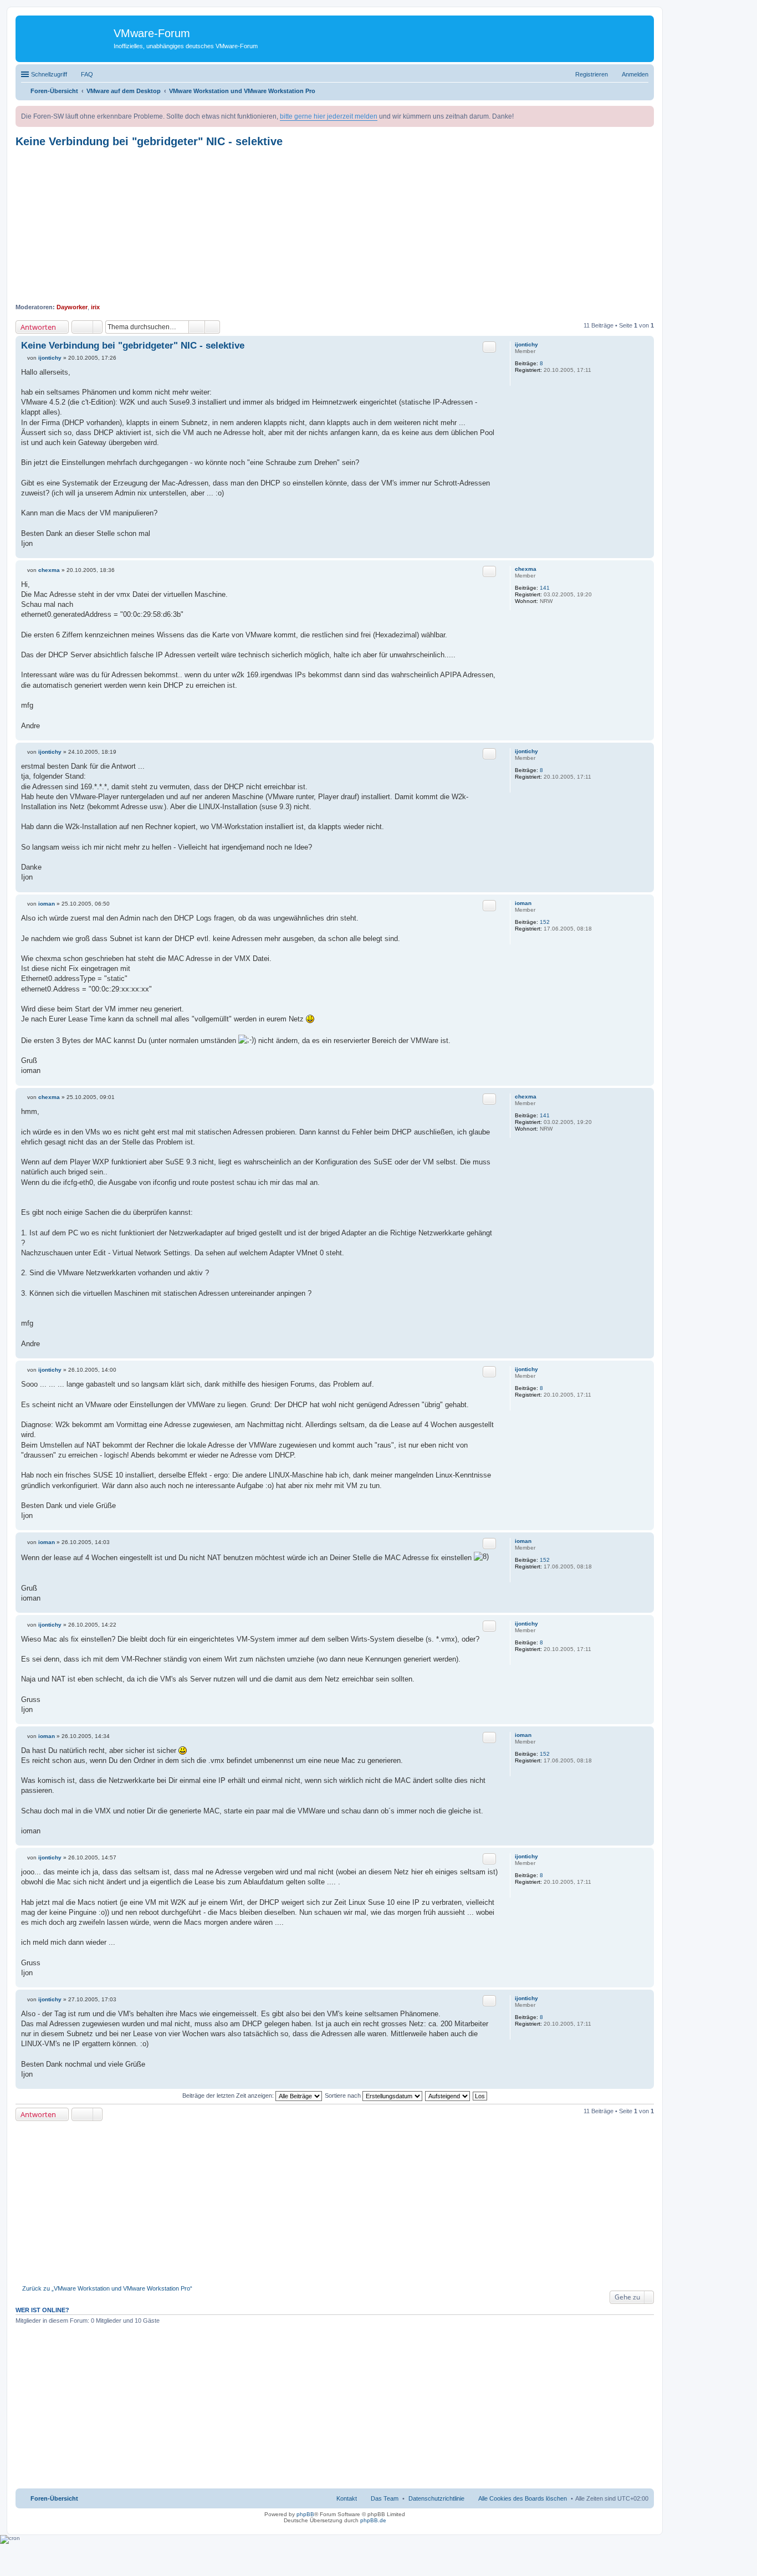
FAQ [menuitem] (87, 74)
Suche (197, 327)
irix (95, 307)
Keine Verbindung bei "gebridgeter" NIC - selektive (149, 141)
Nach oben (645, 552)
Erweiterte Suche (213, 327)
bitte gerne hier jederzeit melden (329, 116)
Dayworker (72, 307)
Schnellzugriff (49, 74)
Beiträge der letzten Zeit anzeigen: (229, 2095)
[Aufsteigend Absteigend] (448, 2095)
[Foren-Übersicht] (66, 36)
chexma (526, 569)
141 (545, 588)
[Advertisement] (335, 226)
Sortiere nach (344, 2095)
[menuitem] (436, 2498)
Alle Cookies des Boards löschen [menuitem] (523, 2498)
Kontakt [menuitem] (347, 2498)
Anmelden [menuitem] (635, 74)
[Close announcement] (645, 115)
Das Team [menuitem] (385, 2498)
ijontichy (526, 344)
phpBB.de (373, 2520)
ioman (523, 903)
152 (545, 922)
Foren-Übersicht (54, 2498)
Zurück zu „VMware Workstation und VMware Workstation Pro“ (107, 2288)
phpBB (305, 2514)
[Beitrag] (24, 358)
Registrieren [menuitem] (592, 74)
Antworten (38, 327)
